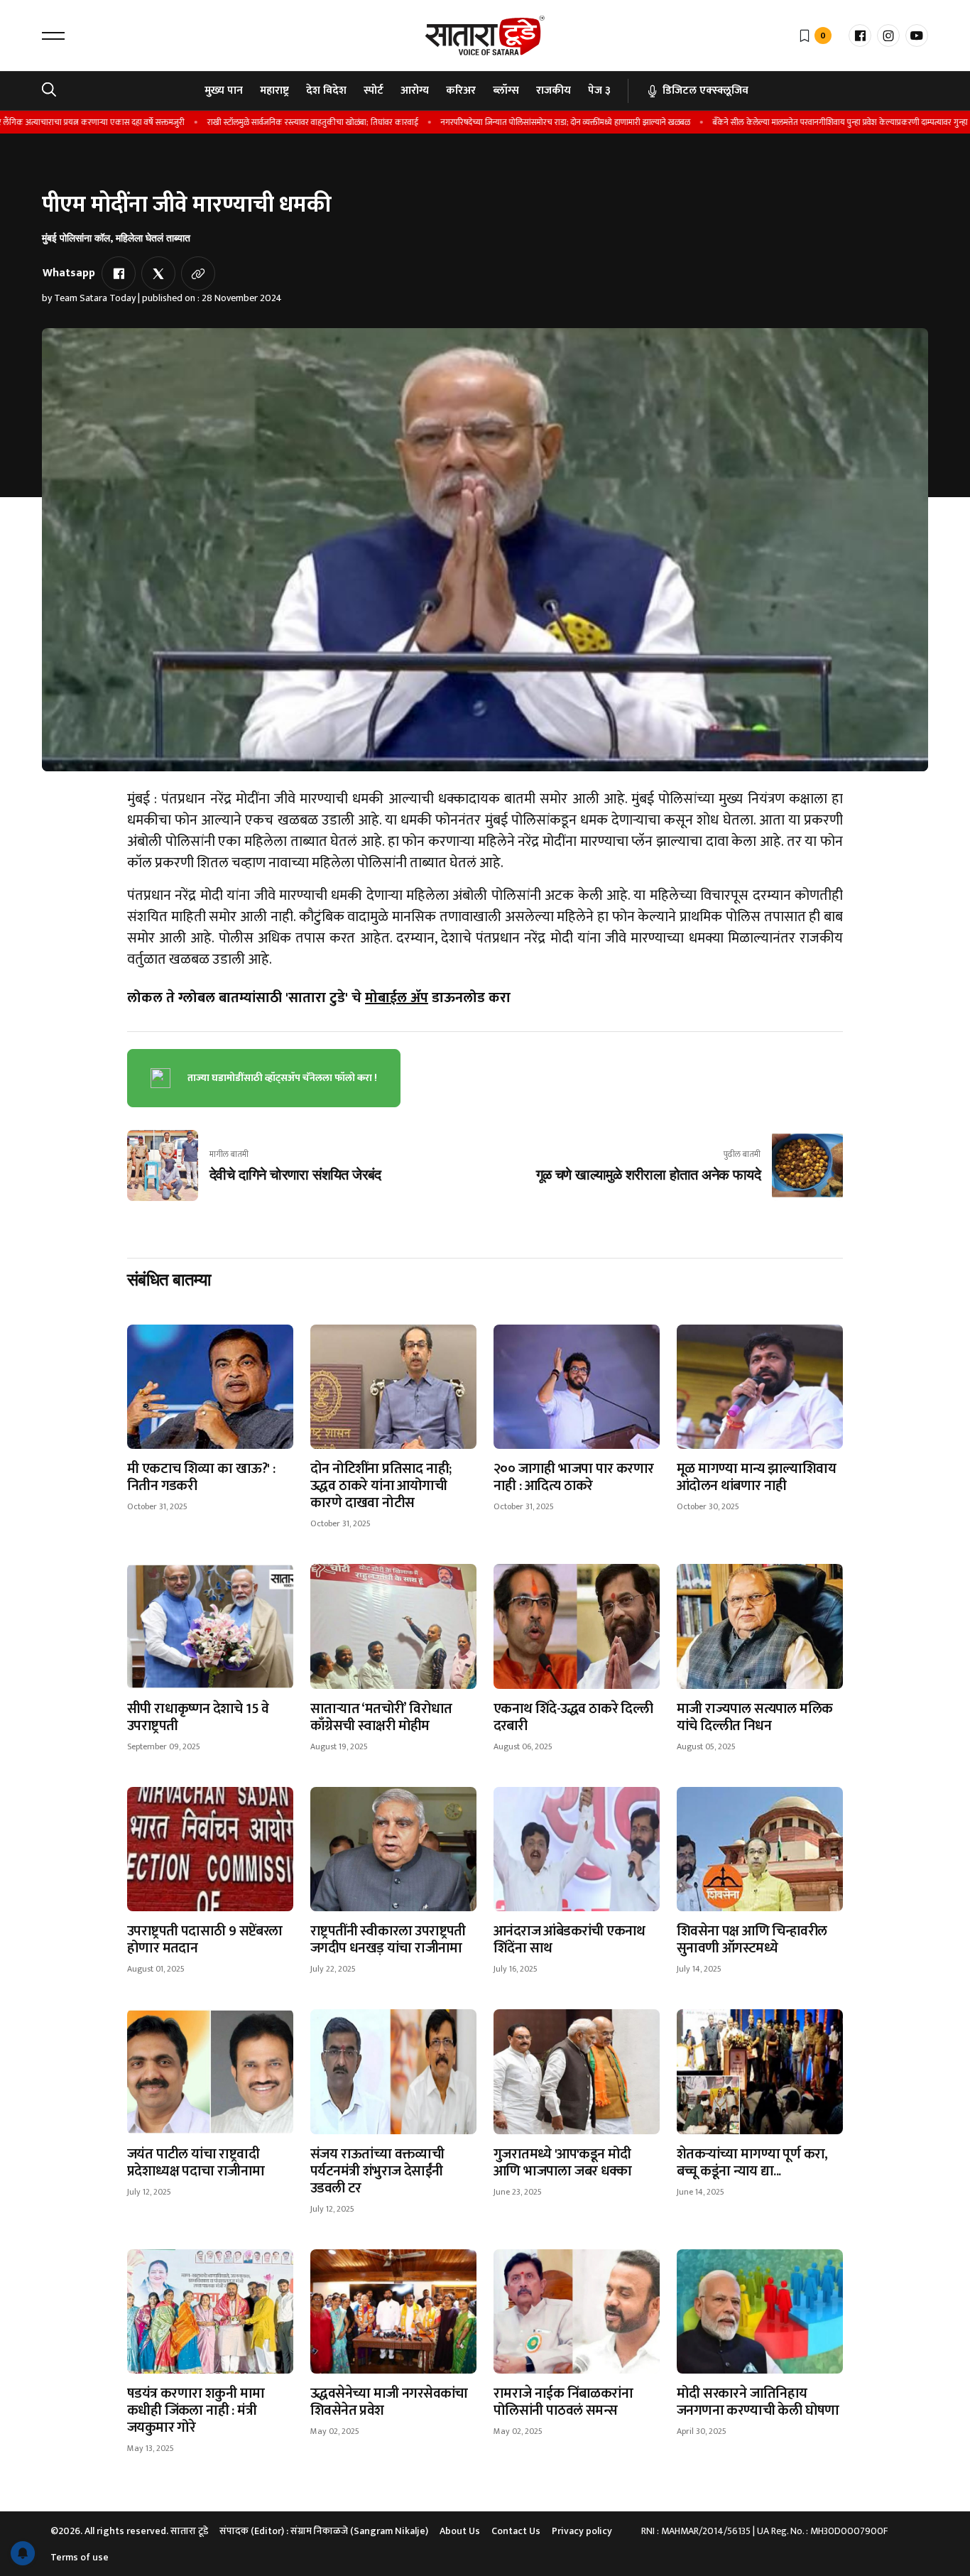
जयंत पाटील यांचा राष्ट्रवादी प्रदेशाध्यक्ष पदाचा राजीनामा (196, 2163)
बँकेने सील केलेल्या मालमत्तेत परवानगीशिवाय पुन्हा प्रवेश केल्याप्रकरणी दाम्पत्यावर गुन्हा (799, 122)
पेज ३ (599, 91)
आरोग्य (415, 91)
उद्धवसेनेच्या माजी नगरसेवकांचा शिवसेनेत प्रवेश (389, 2402)
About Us (460, 2531)
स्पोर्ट (374, 91)
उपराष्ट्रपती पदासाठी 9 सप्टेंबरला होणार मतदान (205, 1940)
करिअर (461, 91)
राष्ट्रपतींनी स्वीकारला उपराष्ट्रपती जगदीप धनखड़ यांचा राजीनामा (388, 1940)
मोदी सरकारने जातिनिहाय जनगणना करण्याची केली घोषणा (758, 2402)
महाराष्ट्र (274, 91)
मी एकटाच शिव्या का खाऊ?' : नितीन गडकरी (201, 1477)
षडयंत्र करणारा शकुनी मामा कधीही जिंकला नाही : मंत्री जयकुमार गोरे (196, 2411)
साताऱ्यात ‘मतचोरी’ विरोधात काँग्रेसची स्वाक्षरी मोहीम (381, 1717)
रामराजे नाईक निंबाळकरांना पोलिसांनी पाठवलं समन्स (563, 2402)
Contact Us (516, 2531)
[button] (53, 36)
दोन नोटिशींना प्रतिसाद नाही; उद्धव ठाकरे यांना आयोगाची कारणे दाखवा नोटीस (381, 1486)
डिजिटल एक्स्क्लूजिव (705, 91)
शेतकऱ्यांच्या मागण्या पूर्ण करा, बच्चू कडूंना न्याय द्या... (752, 2163)
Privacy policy (582, 2531)
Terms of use (80, 2557)
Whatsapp (69, 273)
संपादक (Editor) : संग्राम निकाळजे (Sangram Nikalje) (324, 2531)
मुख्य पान (224, 91)
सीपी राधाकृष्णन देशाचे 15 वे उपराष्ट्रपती (198, 1717)
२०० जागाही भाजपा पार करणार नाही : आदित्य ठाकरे (574, 1477)
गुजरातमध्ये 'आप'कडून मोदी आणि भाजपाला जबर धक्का (563, 2163)
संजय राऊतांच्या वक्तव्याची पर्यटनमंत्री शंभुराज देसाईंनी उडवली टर (377, 2171)
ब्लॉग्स (506, 91)
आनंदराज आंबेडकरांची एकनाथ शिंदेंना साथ (570, 1940)
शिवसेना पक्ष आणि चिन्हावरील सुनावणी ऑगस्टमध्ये (752, 1940)
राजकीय (554, 91)
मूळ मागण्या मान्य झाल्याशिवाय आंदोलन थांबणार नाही (756, 1477)
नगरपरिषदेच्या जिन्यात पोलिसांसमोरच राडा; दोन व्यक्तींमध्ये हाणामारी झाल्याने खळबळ (524, 122)
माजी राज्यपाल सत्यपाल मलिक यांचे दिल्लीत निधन (754, 1717)
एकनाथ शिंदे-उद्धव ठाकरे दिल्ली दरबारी (573, 1717)
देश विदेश (326, 91)
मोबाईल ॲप (397, 998)
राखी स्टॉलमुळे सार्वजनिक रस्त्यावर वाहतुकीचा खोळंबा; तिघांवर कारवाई (271, 122)
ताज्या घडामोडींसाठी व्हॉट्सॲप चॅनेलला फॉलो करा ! (282, 1078)
